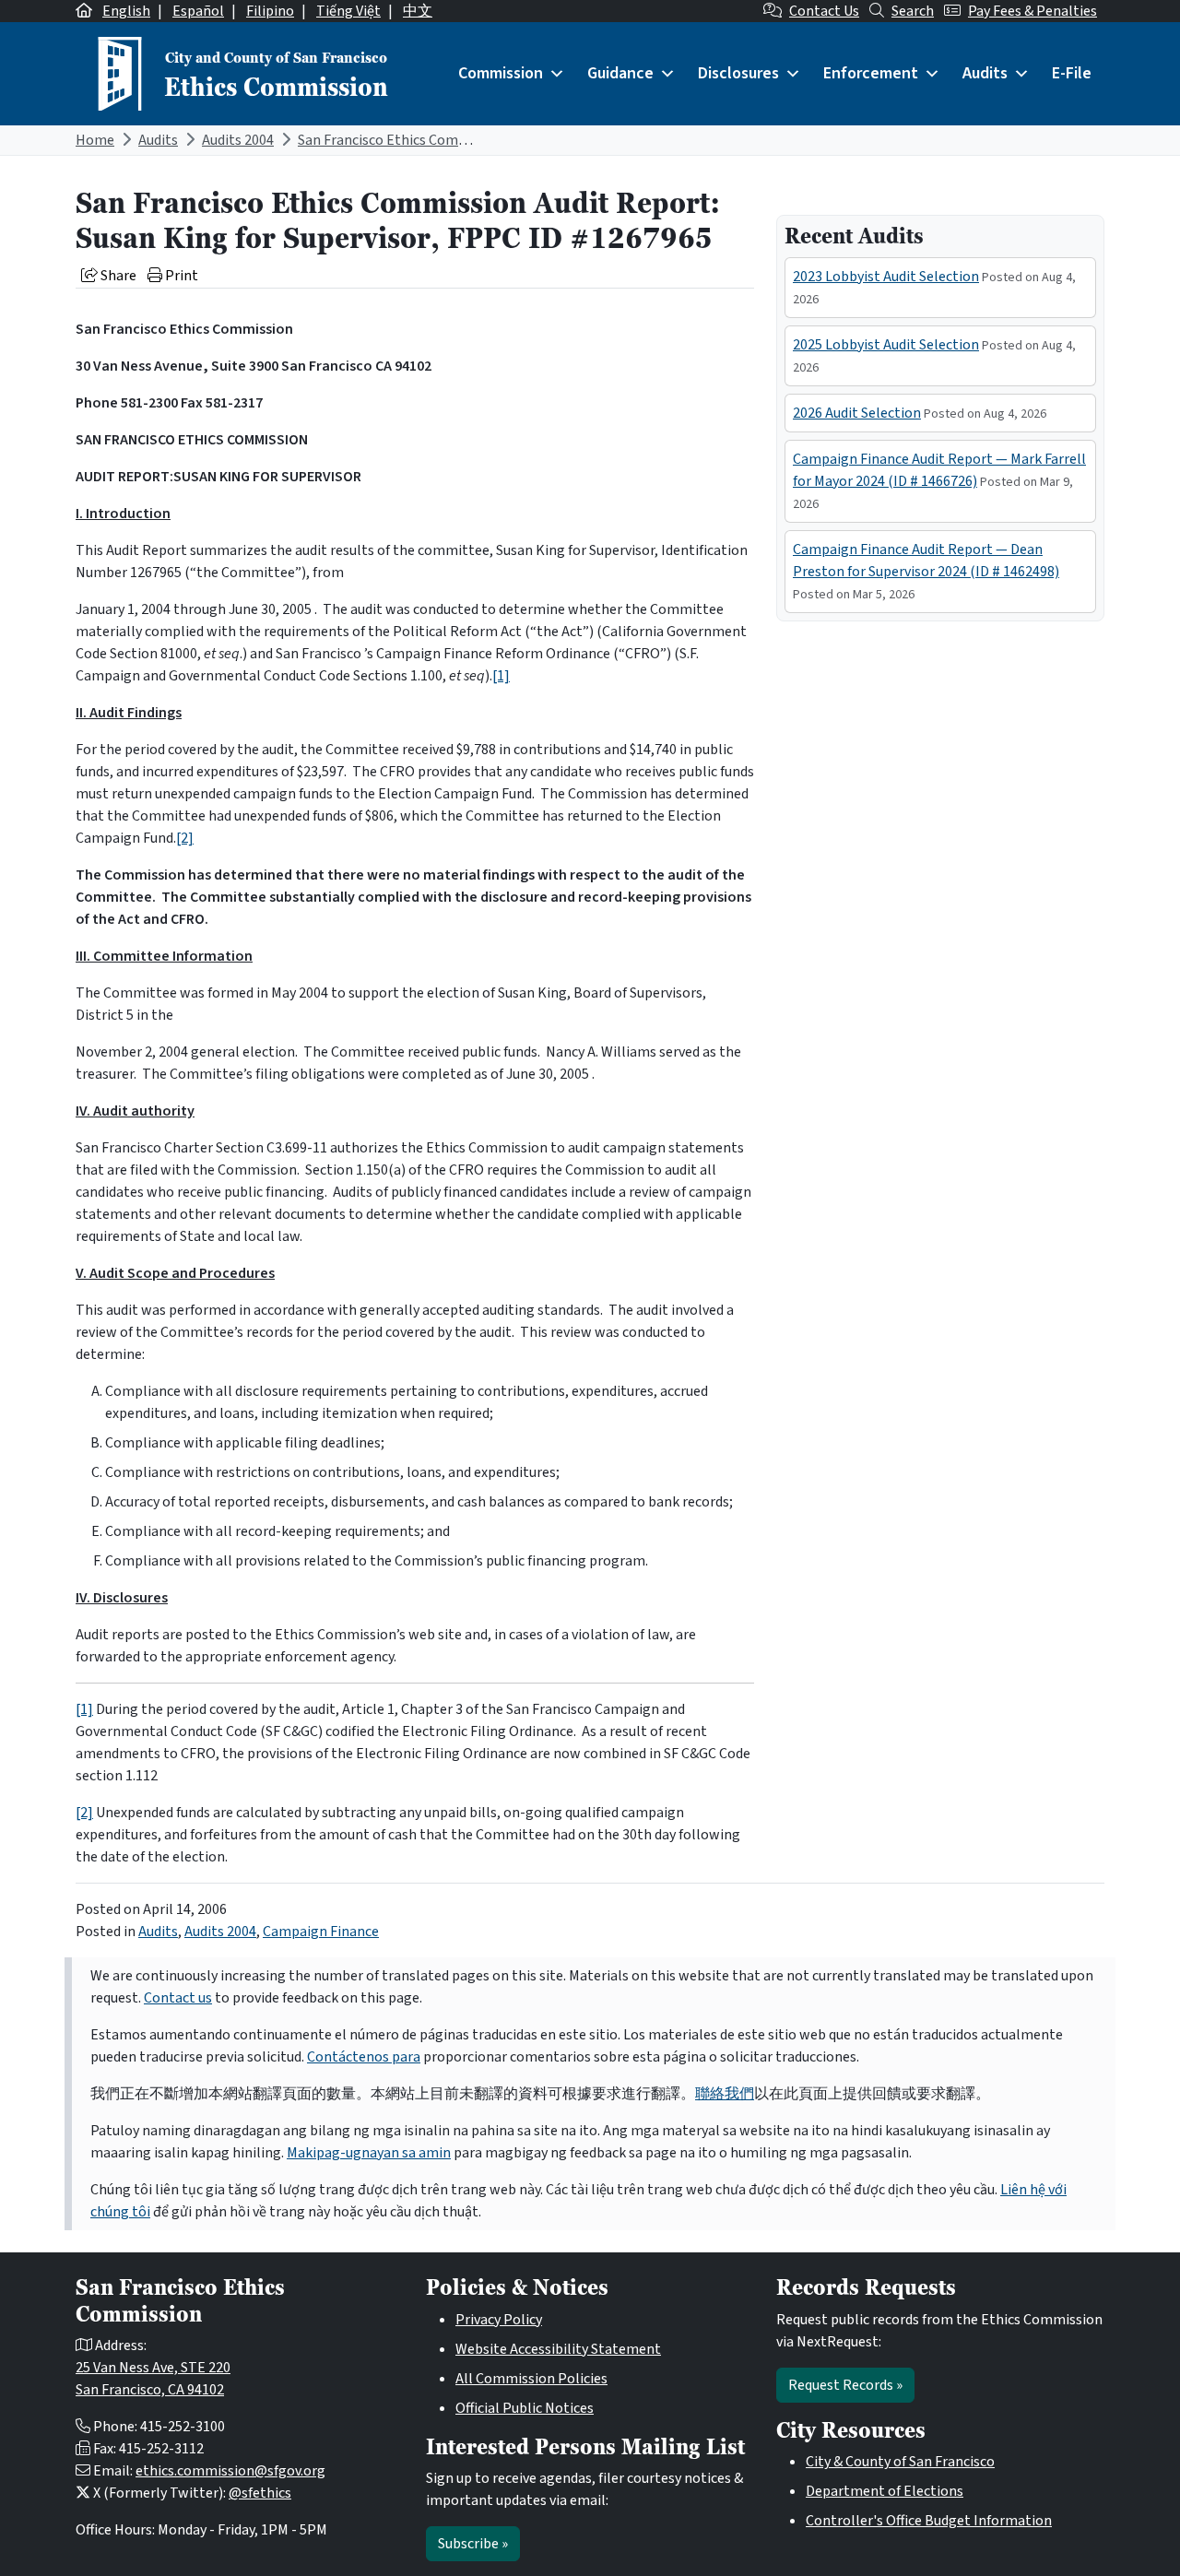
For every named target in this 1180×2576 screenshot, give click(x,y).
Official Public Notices (525, 2408)
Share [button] (117, 276)
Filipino (270, 11)
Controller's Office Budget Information (929, 2521)
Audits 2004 (238, 140)
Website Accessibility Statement (558, 2349)
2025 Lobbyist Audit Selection (886, 345)
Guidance (620, 73)
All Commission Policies (531, 2379)
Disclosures (738, 73)
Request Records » (845, 2385)
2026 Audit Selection (857, 413)
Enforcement (871, 73)
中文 (418, 11)
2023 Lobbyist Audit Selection (886, 277)
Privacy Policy (499, 2320)
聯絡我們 (725, 2094)
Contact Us (824, 11)
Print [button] (180, 276)
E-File (1072, 73)
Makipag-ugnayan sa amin (369, 2153)
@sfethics (260, 2493)
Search (913, 11)
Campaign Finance (321, 1932)
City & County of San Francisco (900, 2462)
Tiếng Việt (348, 11)
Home (95, 140)
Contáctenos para (364, 2057)
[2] (185, 838)
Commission (501, 73)
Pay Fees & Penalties (1032, 11)
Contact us (178, 1998)
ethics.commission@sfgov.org (230, 2471)
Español (198, 11)
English (126, 11)
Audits (985, 73)
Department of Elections (885, 2491)
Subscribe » (473, 2544)
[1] (501, 676)
